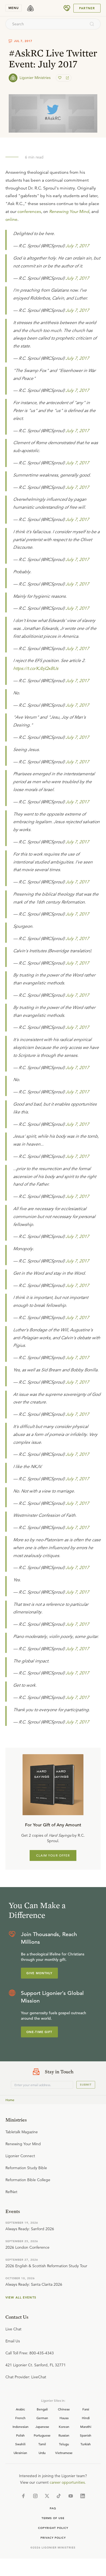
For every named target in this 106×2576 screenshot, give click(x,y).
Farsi (86, 2409)
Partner (87, 8)
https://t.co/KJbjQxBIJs (36, 669)
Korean (64, 2427)
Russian (64, 2435)
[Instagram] (35, 2496)
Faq (53, 2508)
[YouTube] (71, 2496)
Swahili (20, 2444)
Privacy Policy (53, 2538)
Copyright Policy (53, 2528)
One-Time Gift (39, 2032)
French (20, 2418)
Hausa (64, 2418)
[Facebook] (23, 2496)
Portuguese (42, 2435)
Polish (20, 2435)
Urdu (42, 2453)
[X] (47, 2496)
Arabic (20, 2409)
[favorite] (60, 78)
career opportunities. (68, 2482)
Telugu (64, 2444)
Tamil (42, 2444)
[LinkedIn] (83, 2496)
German (42, 2418)
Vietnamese (64, 2453)
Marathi (86, 2427)
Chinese (64, 2409)
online (11, 219)
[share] (67, 78)
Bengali (42, 2409)
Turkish (86, 2444)
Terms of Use (53, 2518)
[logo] (30, 8)
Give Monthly (39, 1973)
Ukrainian (20, 2453)
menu (14, 8)
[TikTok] (59, 2496)
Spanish (86, 2435)
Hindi (86, 2418)
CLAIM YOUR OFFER (53, 1855)
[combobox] (46, 24)
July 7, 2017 (77, 246)
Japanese (42, 2427)
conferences (29, 212)
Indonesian (21, 2427)
